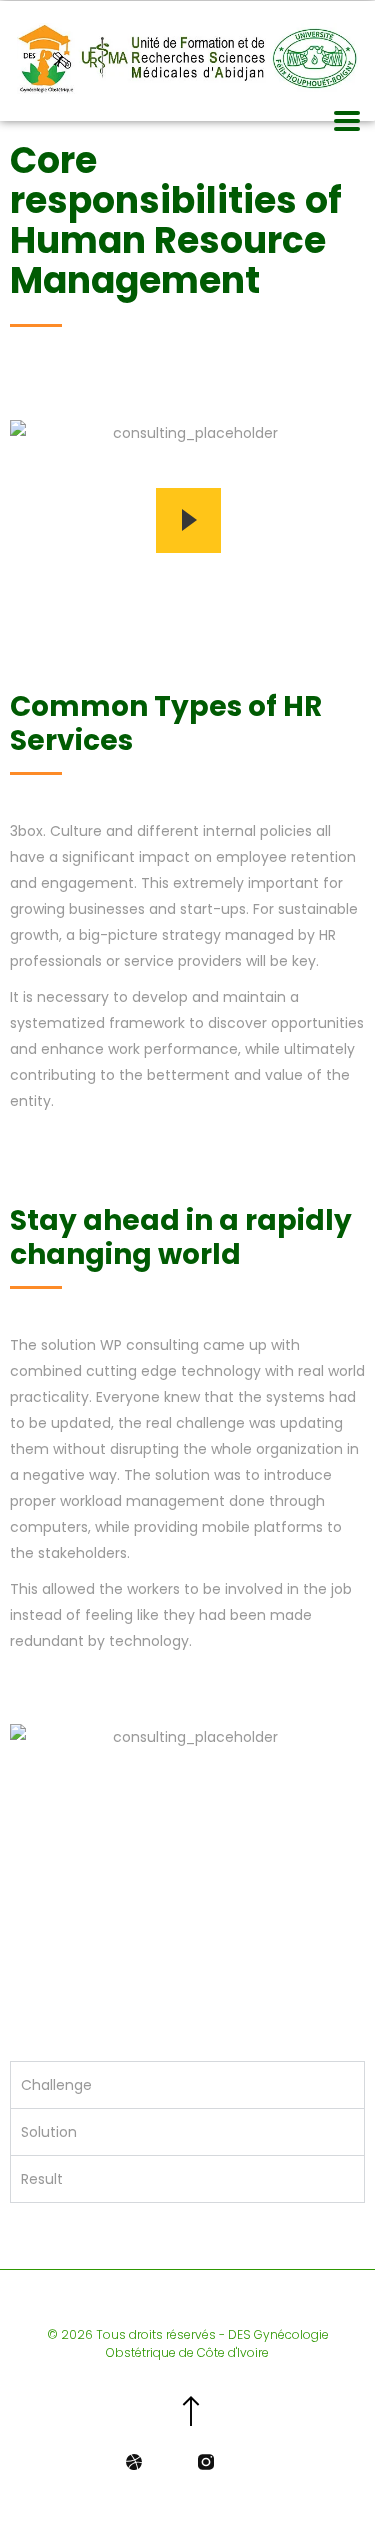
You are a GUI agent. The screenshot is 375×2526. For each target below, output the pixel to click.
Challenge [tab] (56, 2085)
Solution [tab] (49, 2132)
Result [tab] (42, 2179)
